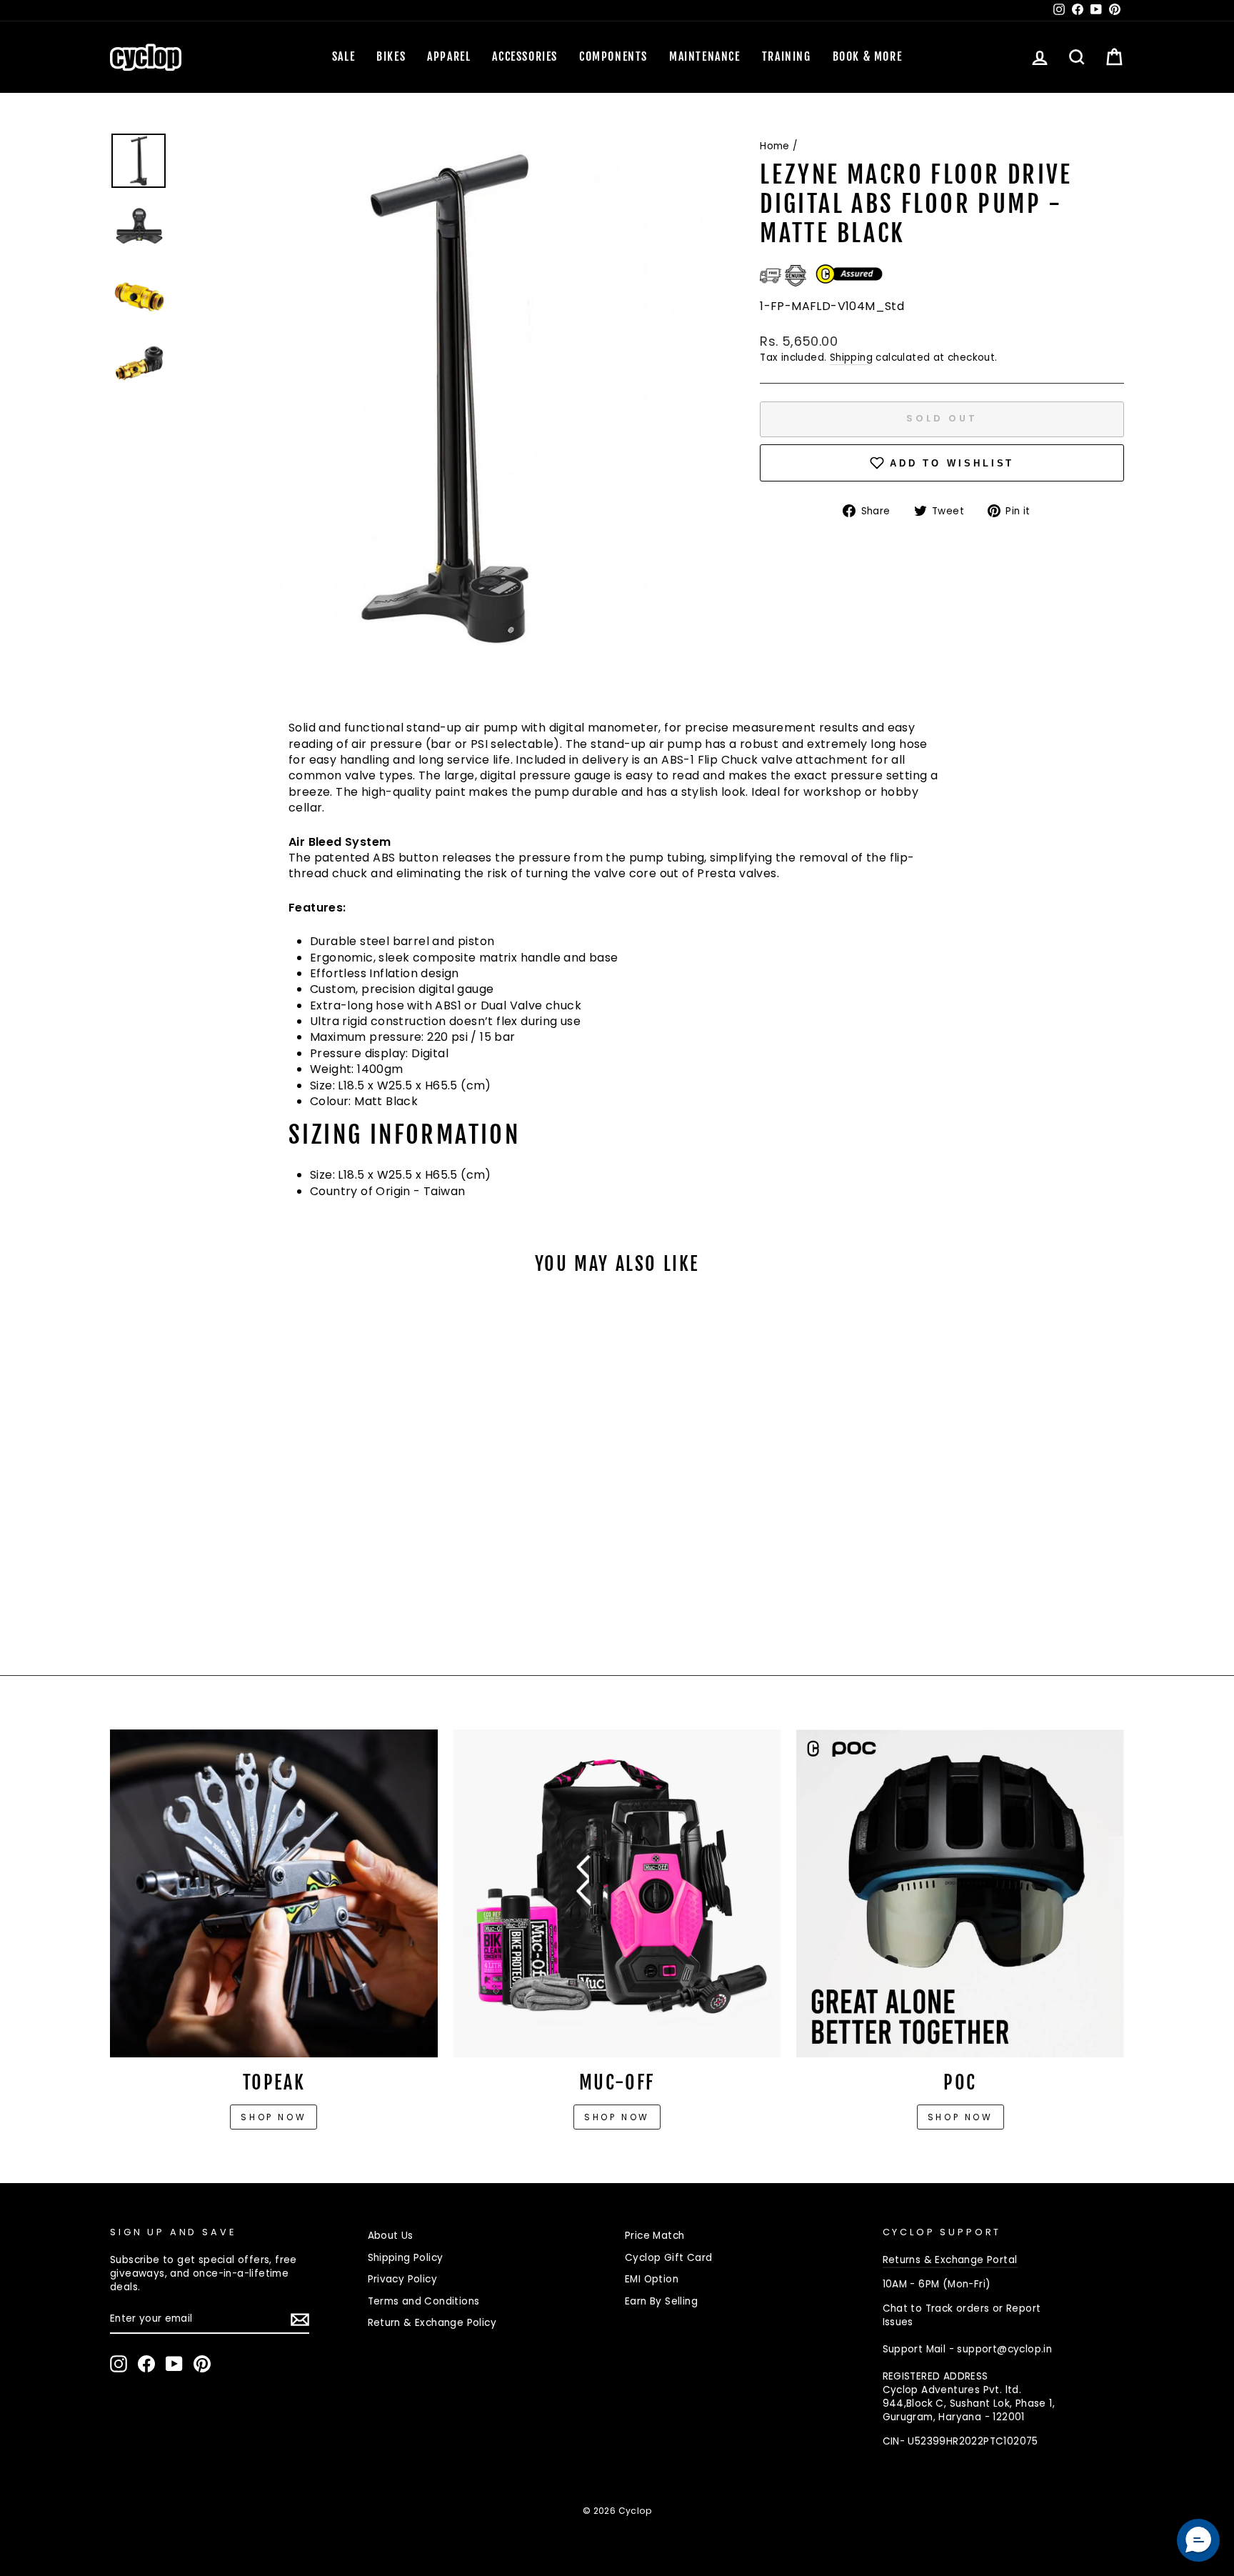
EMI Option (652, 2279)
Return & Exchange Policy (432, 2323)
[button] (1198, 2540)
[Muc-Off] (617, 1893)
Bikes (391, 56)
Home (775, 146)
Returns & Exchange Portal (950, 2260)
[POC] (960, 1893)
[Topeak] (274, 1893)
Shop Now (617, 2117)
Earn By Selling (661, 2301)
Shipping (851, 358)
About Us (391, 2236)
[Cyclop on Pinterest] (202, 2364)
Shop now (274, 2117)
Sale (343, 56)
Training (787, 56)
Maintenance (705, 56)
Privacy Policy (403, 2279)
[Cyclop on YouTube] (174, 2364)
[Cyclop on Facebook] (146, 2364)
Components (613, 56)
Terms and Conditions (424, 2301)
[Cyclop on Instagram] (119, 2364)
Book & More (868, 56)
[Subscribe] (300, 2320)
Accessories (525, 56)
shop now (960, 2117)
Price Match (654, 2236)
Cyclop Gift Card (668, 2258)
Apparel (449, 56)
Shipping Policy (406, 2258)
